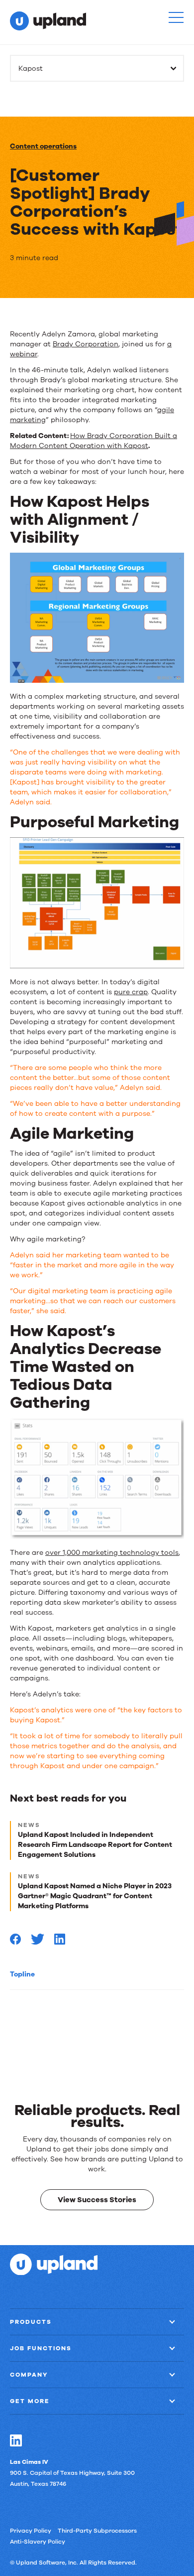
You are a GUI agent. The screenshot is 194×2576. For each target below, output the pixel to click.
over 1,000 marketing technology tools (112, 1553)
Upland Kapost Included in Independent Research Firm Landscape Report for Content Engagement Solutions (95, 1845)
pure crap (131, 992)
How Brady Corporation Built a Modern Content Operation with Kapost (94, 441)
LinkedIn (16, 2440)
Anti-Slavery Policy (38, 2541)
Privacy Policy (31, 2530)
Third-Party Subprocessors (97, 2530)
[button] (176, 17)
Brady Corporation (86, 344)
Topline (22, 1974)
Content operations (43, 146)
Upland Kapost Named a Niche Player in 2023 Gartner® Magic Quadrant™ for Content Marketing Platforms (95, 1896)
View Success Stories (97, 2200)
